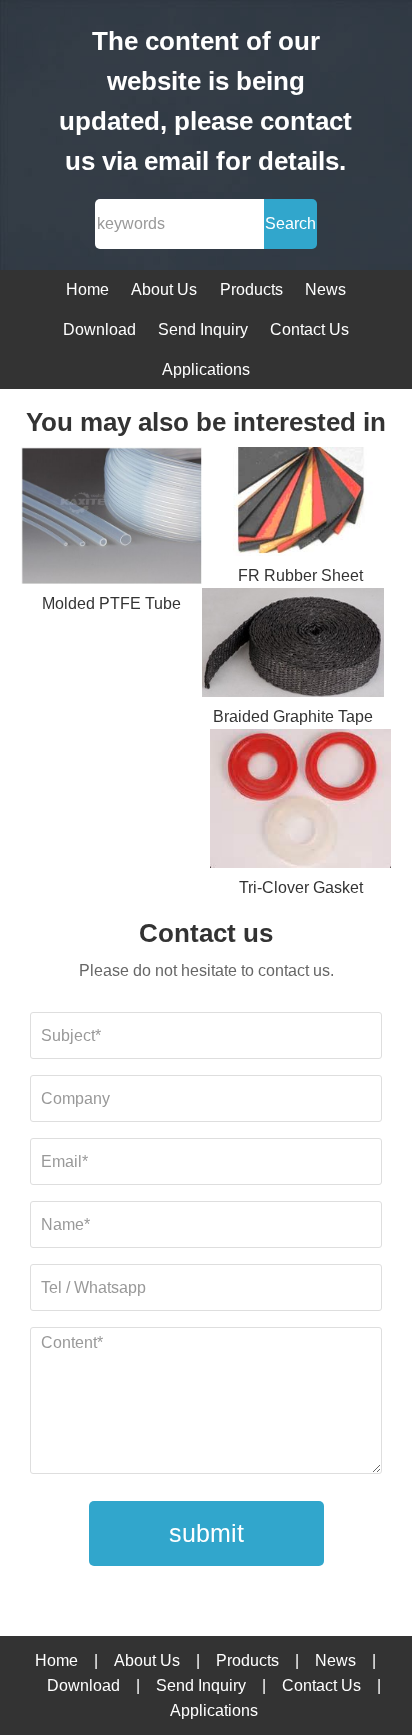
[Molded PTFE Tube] (112, 519)
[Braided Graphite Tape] (293, 646)
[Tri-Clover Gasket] (301, 802)
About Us (164, 289)
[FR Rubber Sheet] (301, 505)
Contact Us (309, 329)
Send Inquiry (203, 329)
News (325, 289)
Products (251, 289)
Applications (206, 369)
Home (87, 289)
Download (99, 329)
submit (206, 1533)
